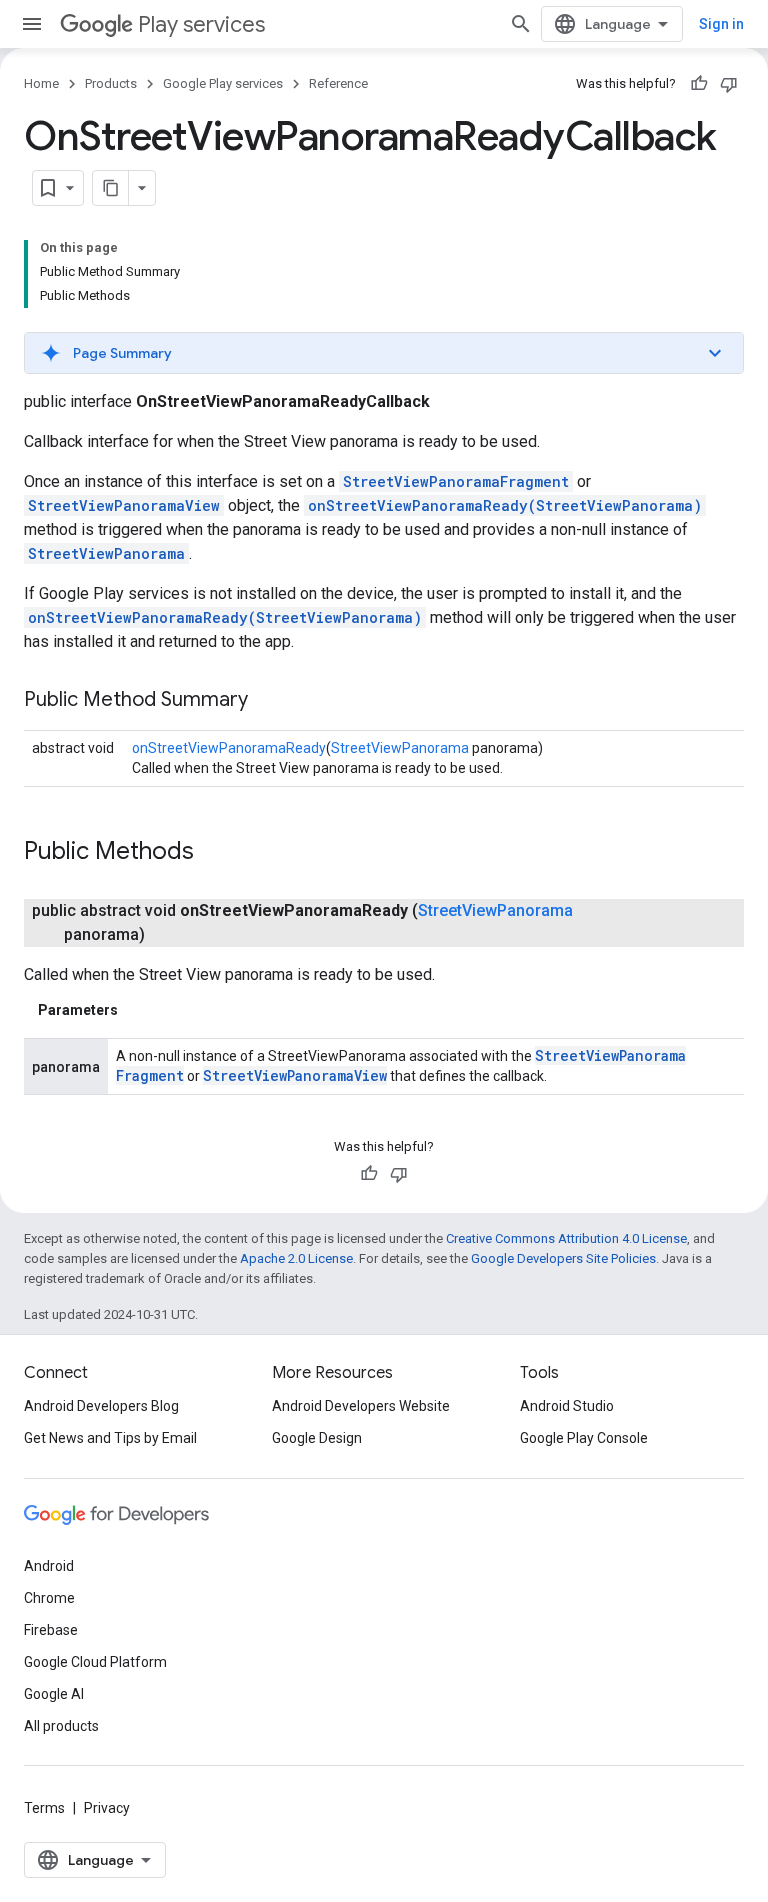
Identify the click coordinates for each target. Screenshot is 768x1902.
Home (41, 83)
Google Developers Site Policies (563, 1258)
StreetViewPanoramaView (124, 505)
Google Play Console (584, 1438)
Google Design (317, 1438)
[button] (384, 353)
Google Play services (223, 83)
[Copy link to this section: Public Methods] (214, 853)
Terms (44, 1808)
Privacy (107, 1808)
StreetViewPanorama (106, 553)
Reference (338, 83)
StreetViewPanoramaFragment (456, 481)
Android (49, 1566)
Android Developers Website (361, 1406)
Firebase (51, 1630)
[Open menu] (32, 24)
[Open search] (521, 24)
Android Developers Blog (101, 1406)
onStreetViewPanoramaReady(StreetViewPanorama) (505, 505)
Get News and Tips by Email (110, 1438)
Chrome (49, 1598)
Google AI (54, 1694)
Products (111, 83)
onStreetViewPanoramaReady (229, 748)
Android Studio (567, 1406)
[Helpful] (699, 84)
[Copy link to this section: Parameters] (138, 1010)
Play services (201, 24)
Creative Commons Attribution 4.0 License (566, 1238)
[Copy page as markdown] (111, 188)
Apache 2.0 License (296, 1258)
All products (61, 1726)
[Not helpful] (729, 84)
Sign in (721, 24)
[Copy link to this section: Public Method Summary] (268, 701)
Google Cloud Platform (95, 1662)
